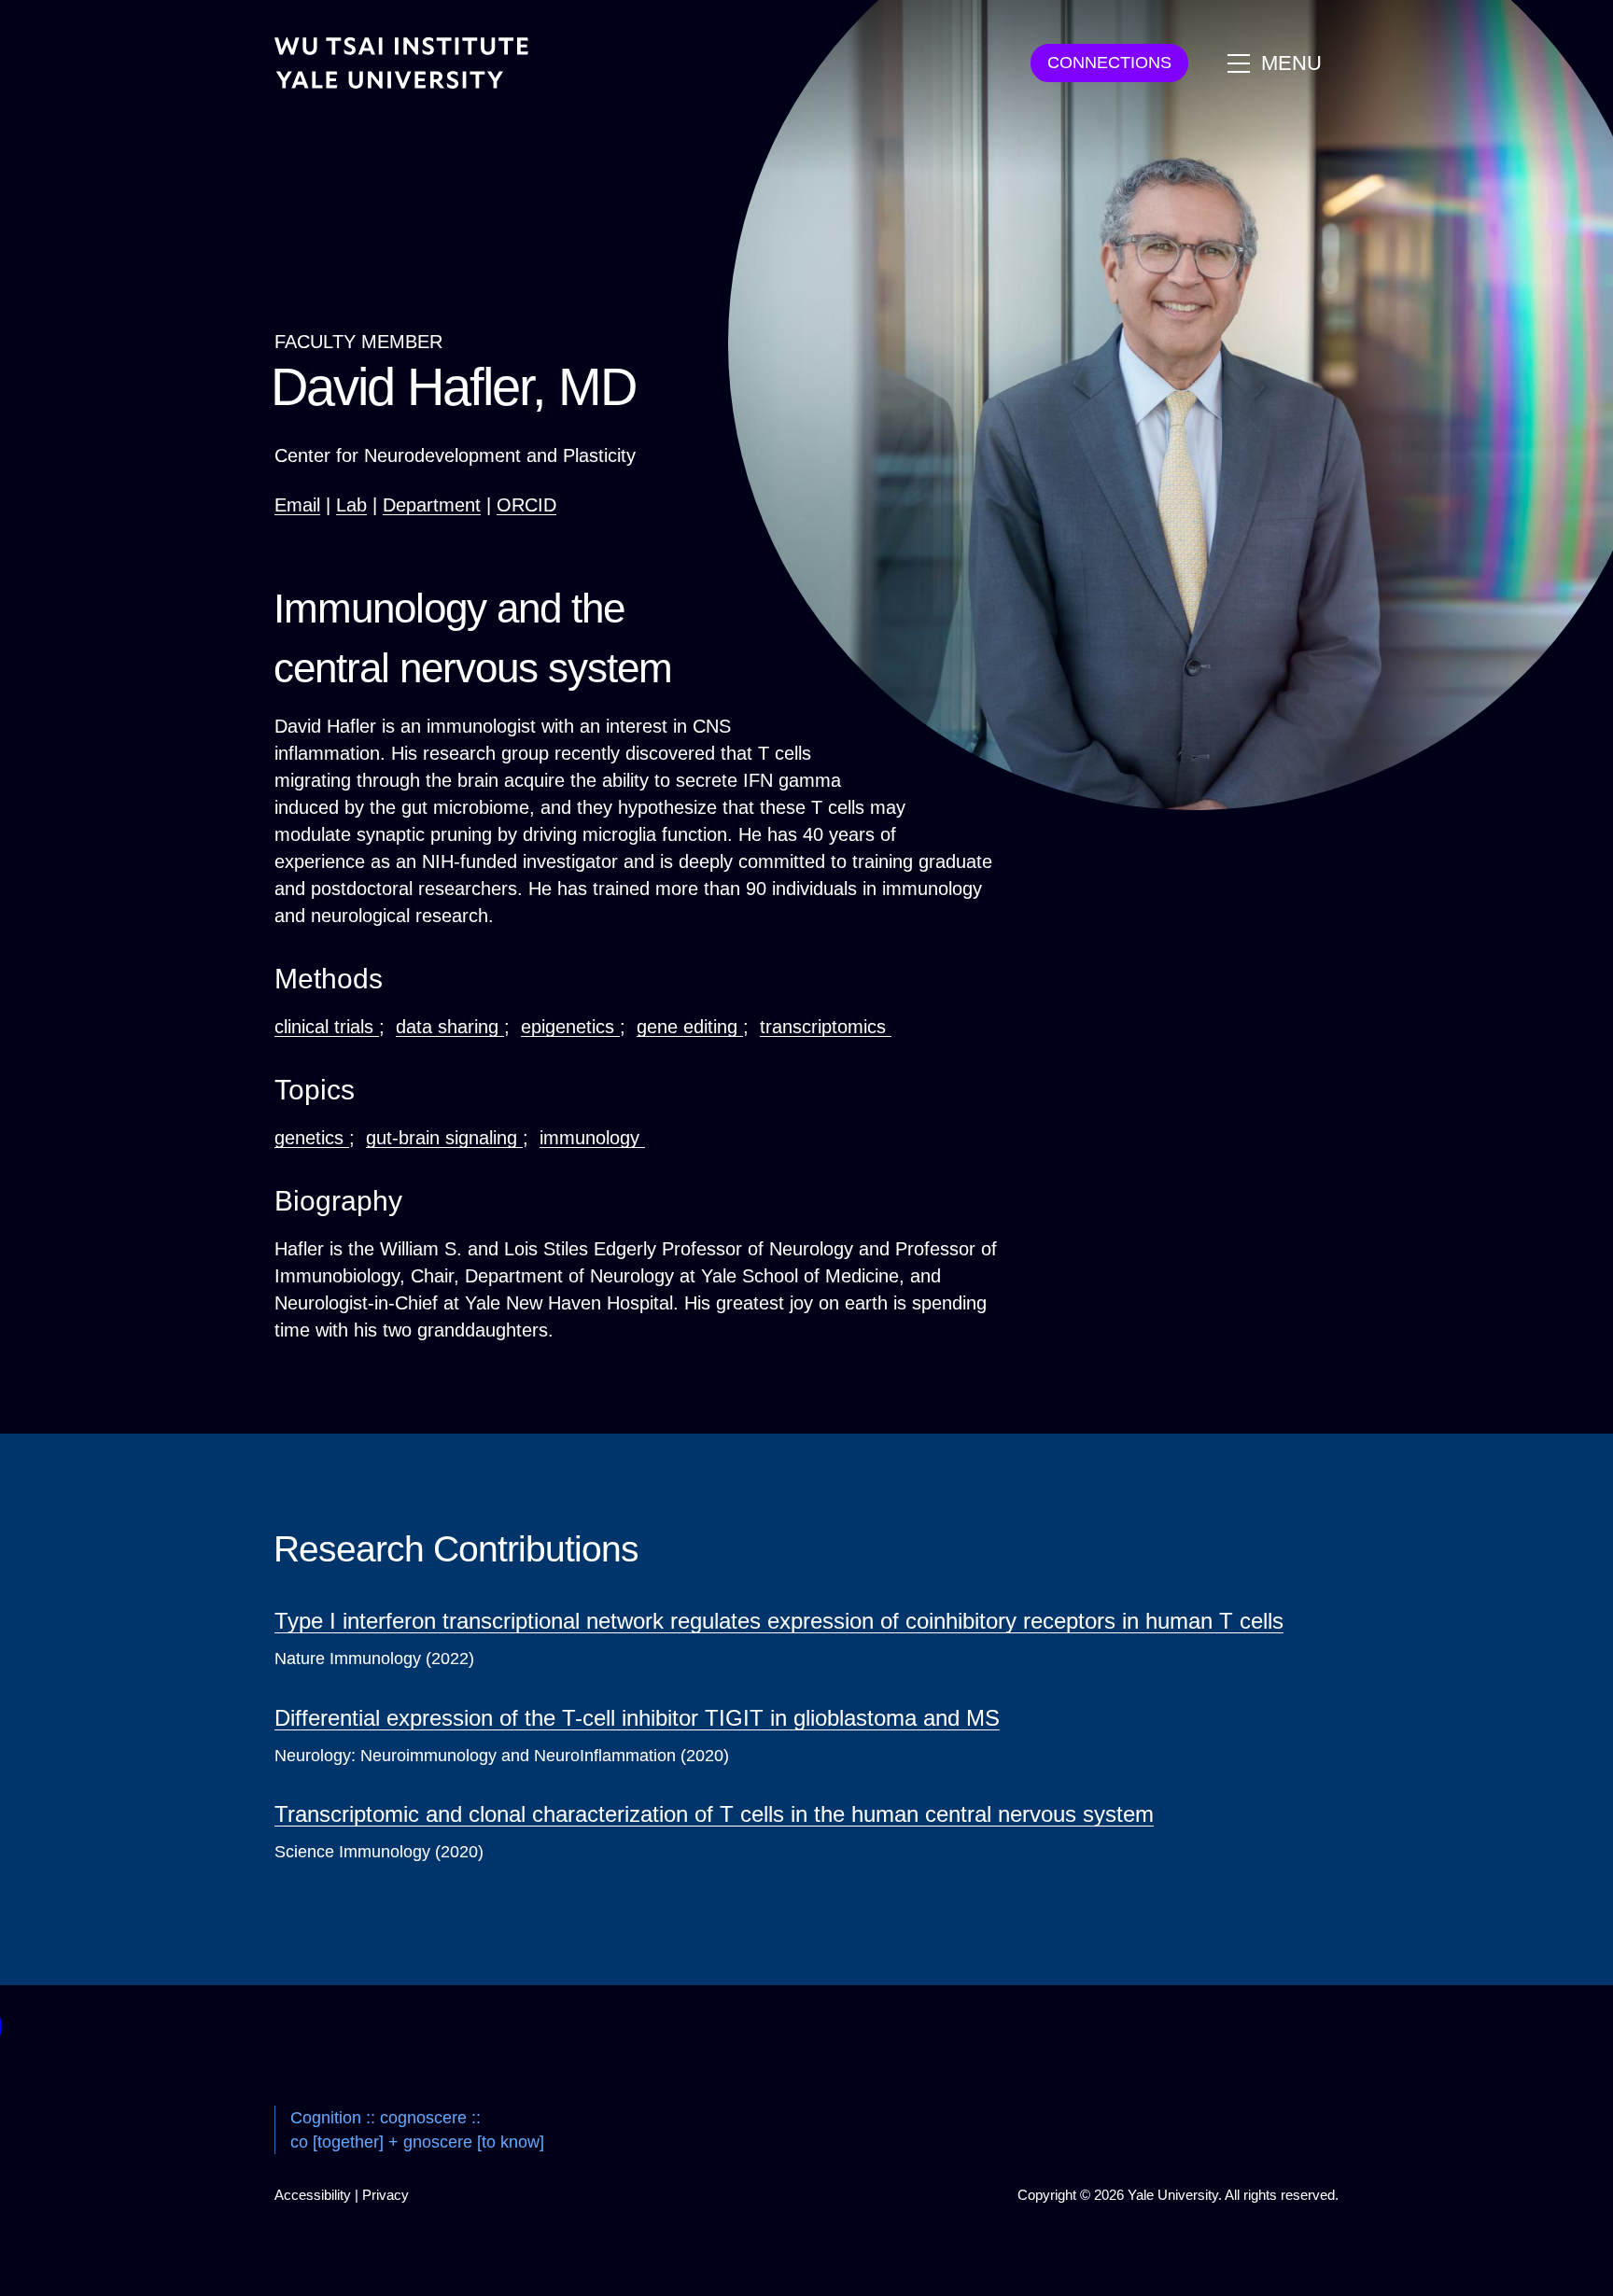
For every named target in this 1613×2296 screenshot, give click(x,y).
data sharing (450, 1027)
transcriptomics (826, 1027)
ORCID (526, 505)
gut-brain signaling (444, 1138)
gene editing (690, 1027)
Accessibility (313, 2195)
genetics (312, 1138)
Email (297, 505)
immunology (592, 1138)
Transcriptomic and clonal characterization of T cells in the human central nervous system (714, 1814)
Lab (351, 505)
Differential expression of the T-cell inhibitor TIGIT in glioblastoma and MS (637, 1718)
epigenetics (570, 1027)
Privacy (386, 2195)
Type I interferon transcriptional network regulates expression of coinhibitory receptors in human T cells (779, 1621)
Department (432, 505)
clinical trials (327, 1027)
